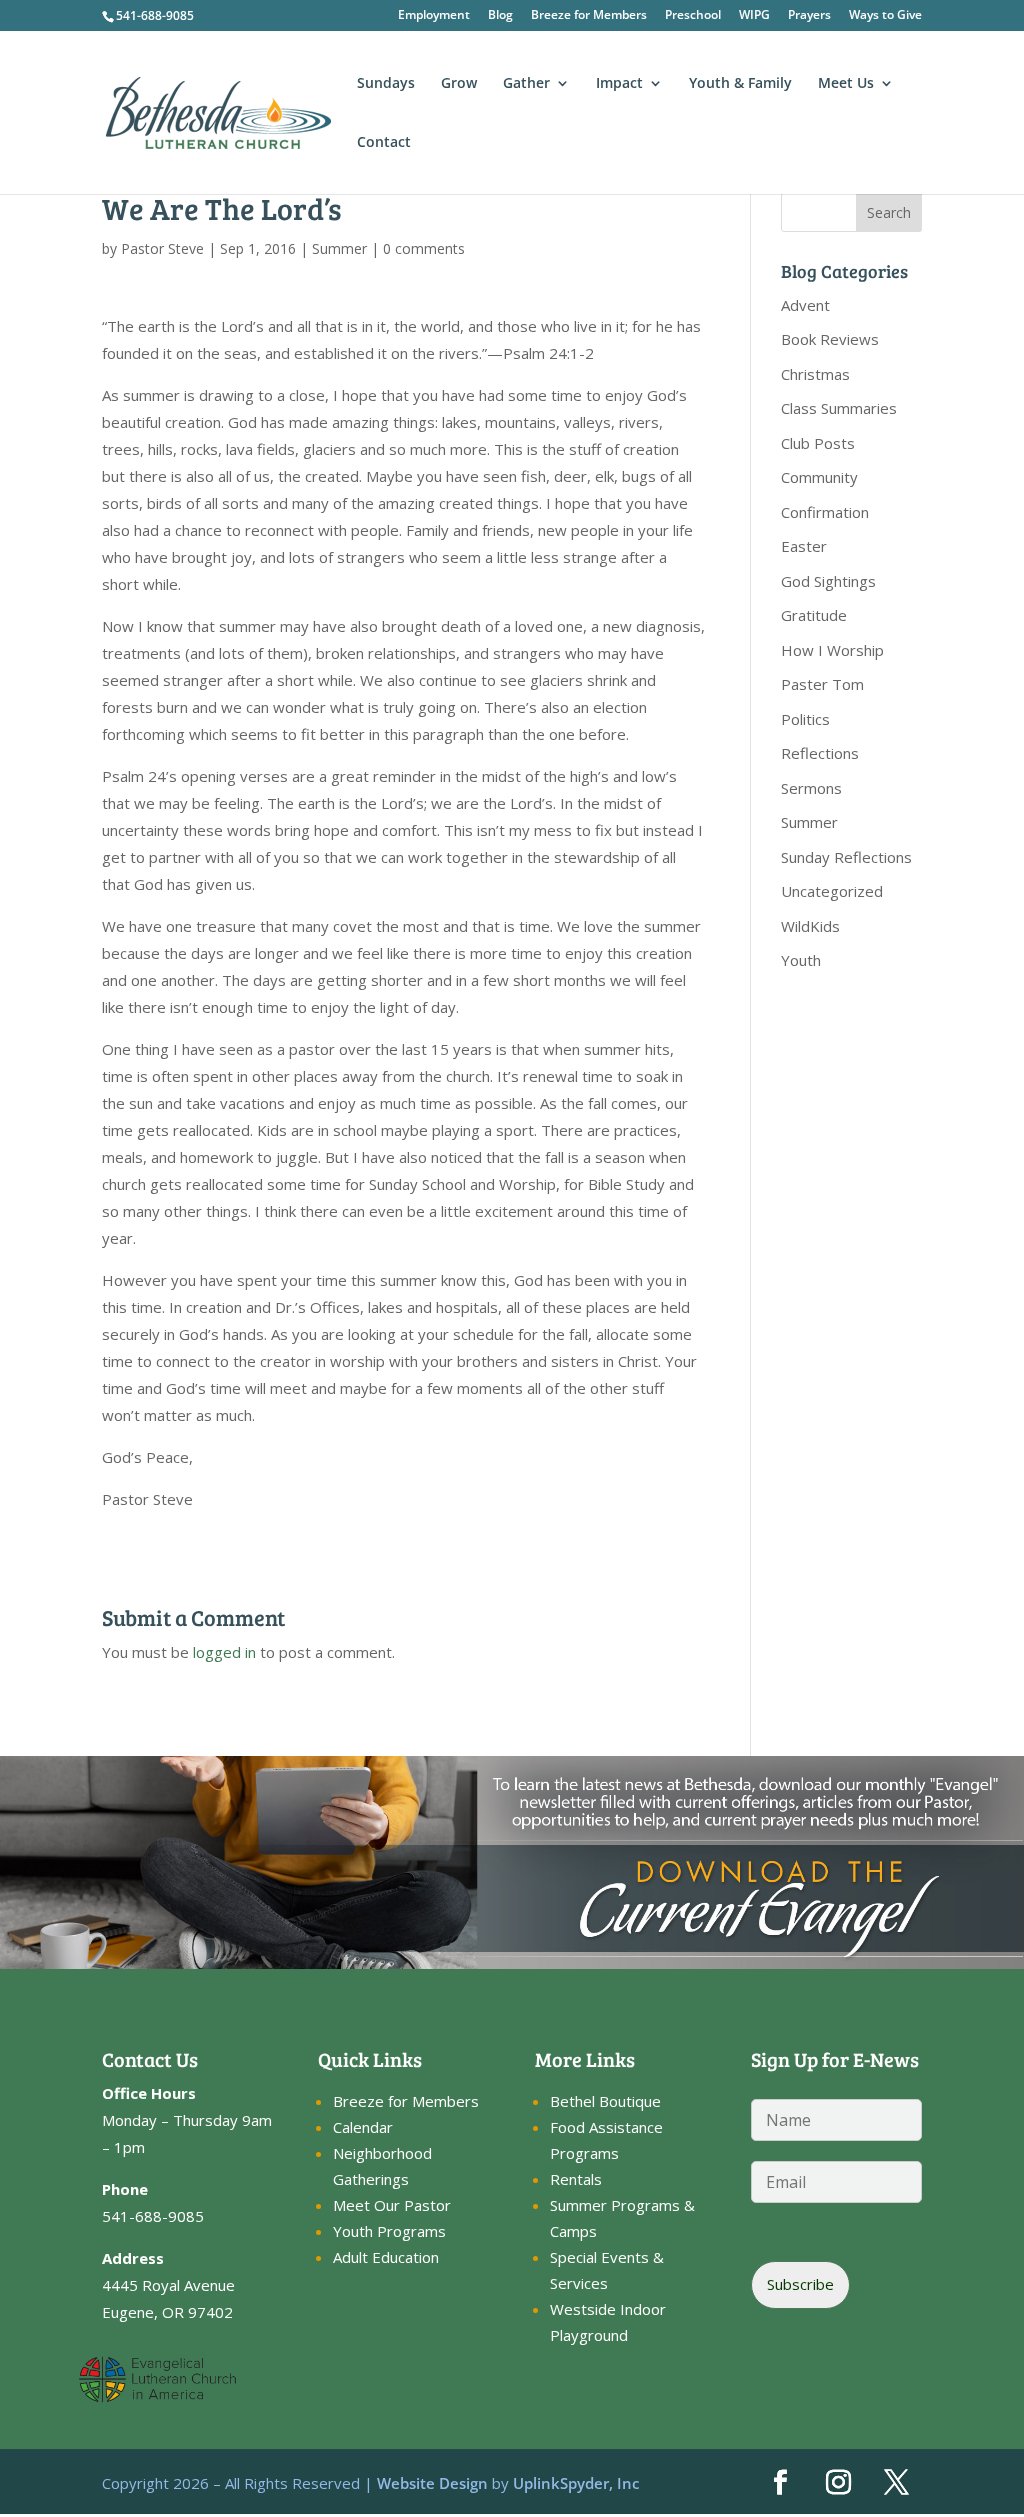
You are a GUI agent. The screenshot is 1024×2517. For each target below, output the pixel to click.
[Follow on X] (897, 2483)
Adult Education (386, 2257)
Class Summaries (839, 408)
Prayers (809, 16)
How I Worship (832, 650)
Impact (619, 84)
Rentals (576, 2179)
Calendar (363, 2127)
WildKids (810, 926)
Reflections (820, 753)
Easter (804, 546)
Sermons (811, 788)
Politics (805, 719)
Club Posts (818, 443)
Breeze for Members (589, 16)
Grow (459, 84)
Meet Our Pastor (392, 2205)
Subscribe (800, 2284)
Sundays (386, 84)
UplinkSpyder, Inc (576, 2483)
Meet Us (846, 84)
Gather (526, 84)
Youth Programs (389, 2231)
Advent (805, 305)
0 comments (424, 248)
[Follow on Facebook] (781, 2483)
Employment (434, 16)
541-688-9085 (155, 15)
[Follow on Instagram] (839, 2483)
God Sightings (828, 581)
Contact (384, 143)
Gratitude (814, 615)
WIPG (754, 16)
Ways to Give (885, 16)
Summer (339, 248)
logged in (224, 1652)
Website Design (432, 2483)
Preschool (693, 16)
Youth (801, 960)
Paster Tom (822, 684)
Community (819, 477)
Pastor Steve (162, 248)
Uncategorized (832, 891)
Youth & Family (740, 84)
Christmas (815, 374)
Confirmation (825, 512)
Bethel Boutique (605, 2101)
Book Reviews (830, 339)
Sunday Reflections (846, 857)
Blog (500, 16)
